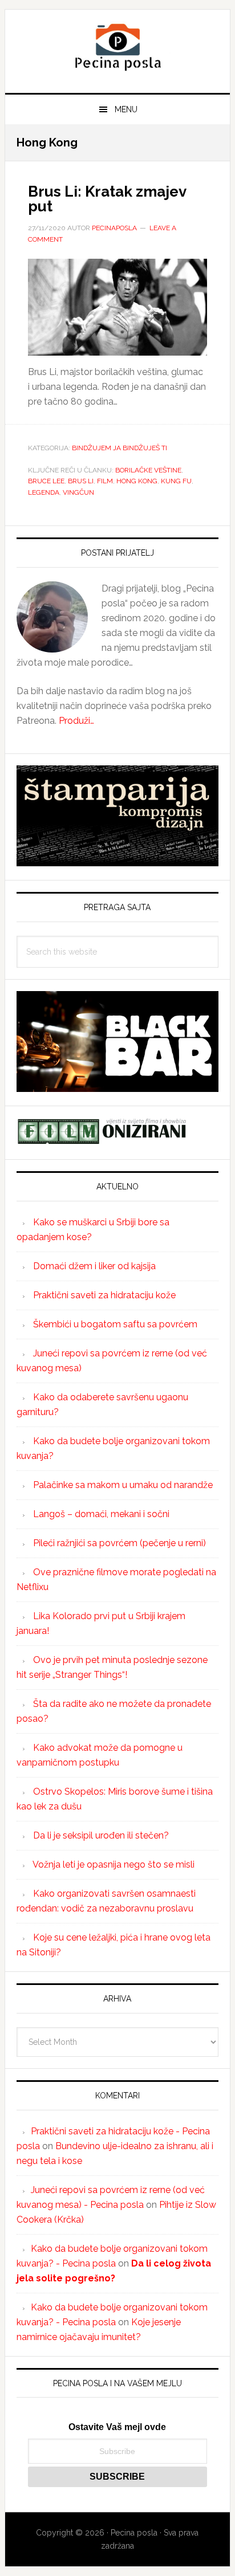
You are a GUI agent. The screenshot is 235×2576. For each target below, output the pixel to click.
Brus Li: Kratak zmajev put (107, 199)
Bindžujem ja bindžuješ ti (119, 448)
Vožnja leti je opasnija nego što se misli (114, 1864)
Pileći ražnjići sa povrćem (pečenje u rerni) (119, 1543)
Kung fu (176, 481)
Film (105, 481)
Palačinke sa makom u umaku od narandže (123, 1485)
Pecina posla (117, 47)
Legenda (44, 492)
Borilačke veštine (148, 470)
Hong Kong (137, 481)
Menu (126, 109)
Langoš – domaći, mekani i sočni (101, 1514)
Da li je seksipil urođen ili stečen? (101, 1835)
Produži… (76, 721)
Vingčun (78, 492)
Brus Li (81, 481)
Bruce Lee (46, 481)
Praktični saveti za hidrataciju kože (104, 1295)
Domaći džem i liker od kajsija (94, 1266)
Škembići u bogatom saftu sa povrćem (115, 1324)
